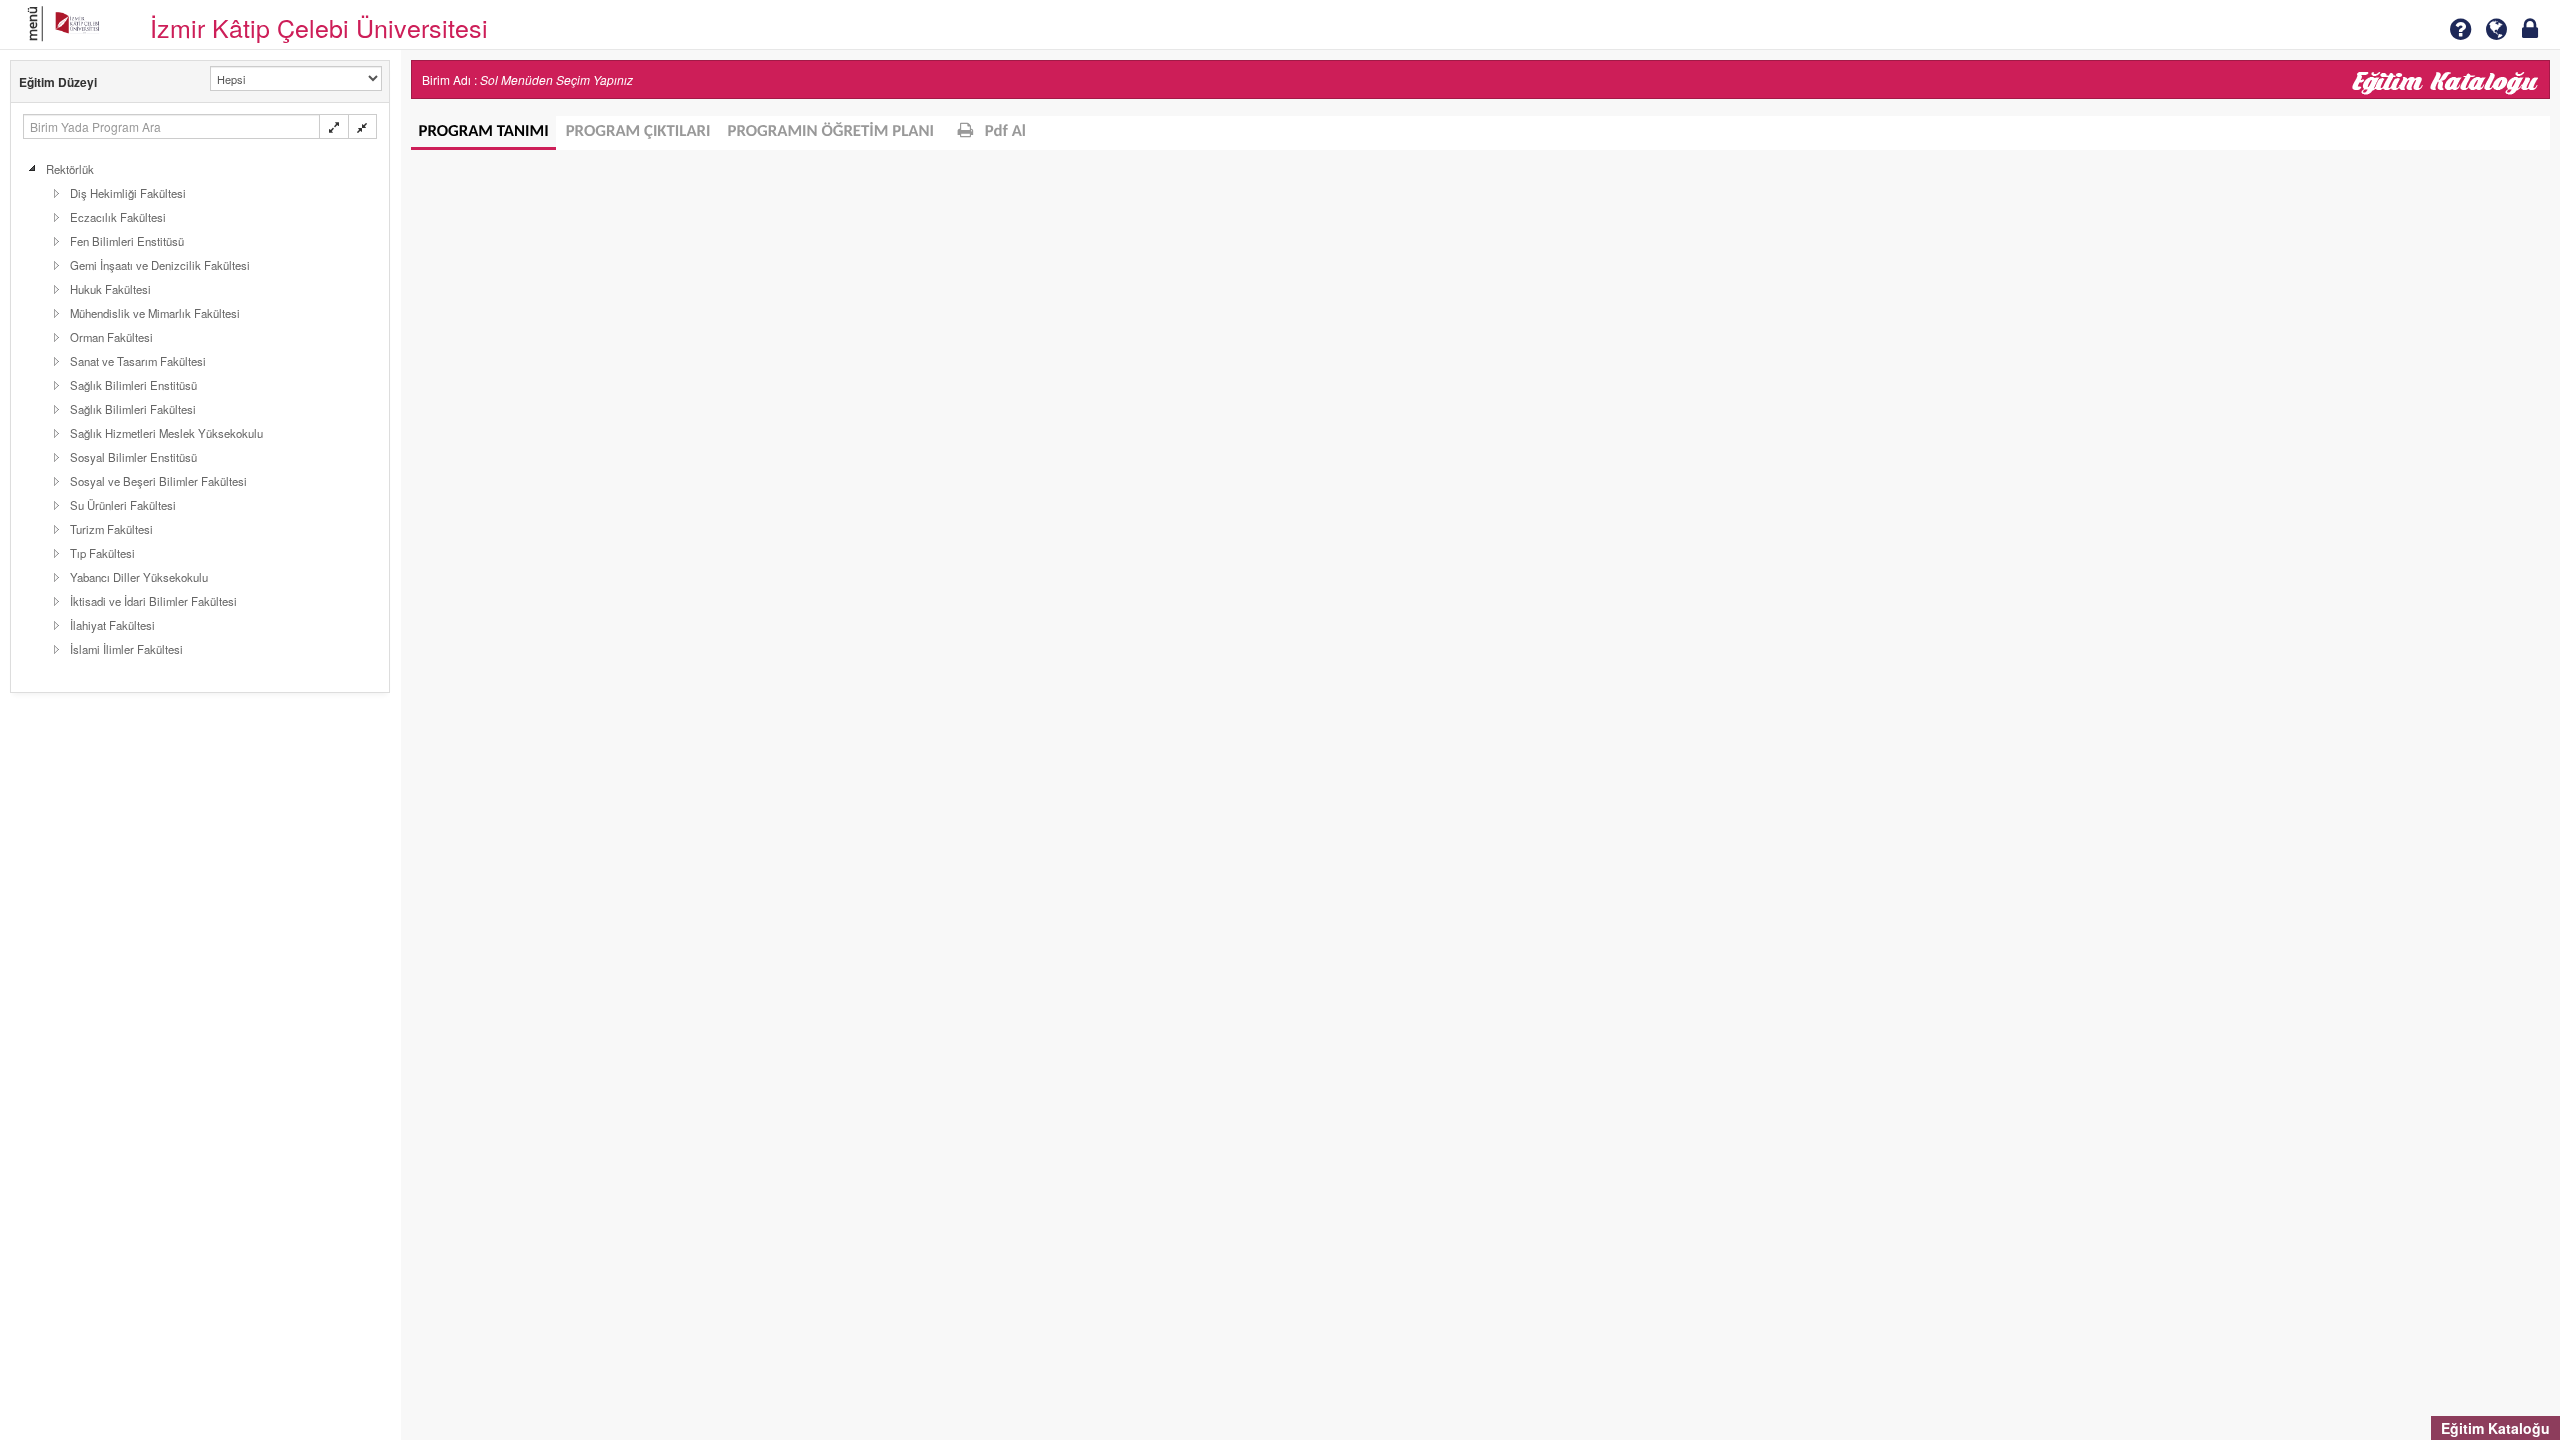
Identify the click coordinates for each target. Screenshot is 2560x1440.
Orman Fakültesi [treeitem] (111, 337)
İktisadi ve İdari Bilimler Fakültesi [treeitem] (153, 601)
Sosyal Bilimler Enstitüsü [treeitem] (133, 457)
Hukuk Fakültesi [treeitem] (110, 289)
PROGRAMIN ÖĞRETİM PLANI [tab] (831, 132)
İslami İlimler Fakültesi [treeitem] (126, 649)
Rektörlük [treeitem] (70, 169)
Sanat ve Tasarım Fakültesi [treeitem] (138, 361)
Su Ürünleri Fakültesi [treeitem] (123, 505)
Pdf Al (1003, 132)
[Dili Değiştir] (2496, 29)
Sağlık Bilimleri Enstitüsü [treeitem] (133, 385)
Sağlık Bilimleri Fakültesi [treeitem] (133, 409)
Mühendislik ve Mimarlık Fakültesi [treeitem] (155, 313)
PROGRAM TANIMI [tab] (484, 132)
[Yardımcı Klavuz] (2460, 29)
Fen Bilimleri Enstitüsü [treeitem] (127, 241)
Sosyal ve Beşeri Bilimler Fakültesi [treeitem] (158, 481)
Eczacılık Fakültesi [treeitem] (118, 217)
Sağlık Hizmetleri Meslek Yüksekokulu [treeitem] (166, 433)
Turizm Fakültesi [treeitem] (111, 529)
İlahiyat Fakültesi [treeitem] (112, 625)
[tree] (200, 409)
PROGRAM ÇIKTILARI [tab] (638, 132)
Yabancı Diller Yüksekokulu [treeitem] (139, 577)
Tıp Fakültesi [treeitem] (102, 553)
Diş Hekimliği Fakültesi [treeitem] (128, 193)
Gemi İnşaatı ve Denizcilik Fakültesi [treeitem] (160, 265)
